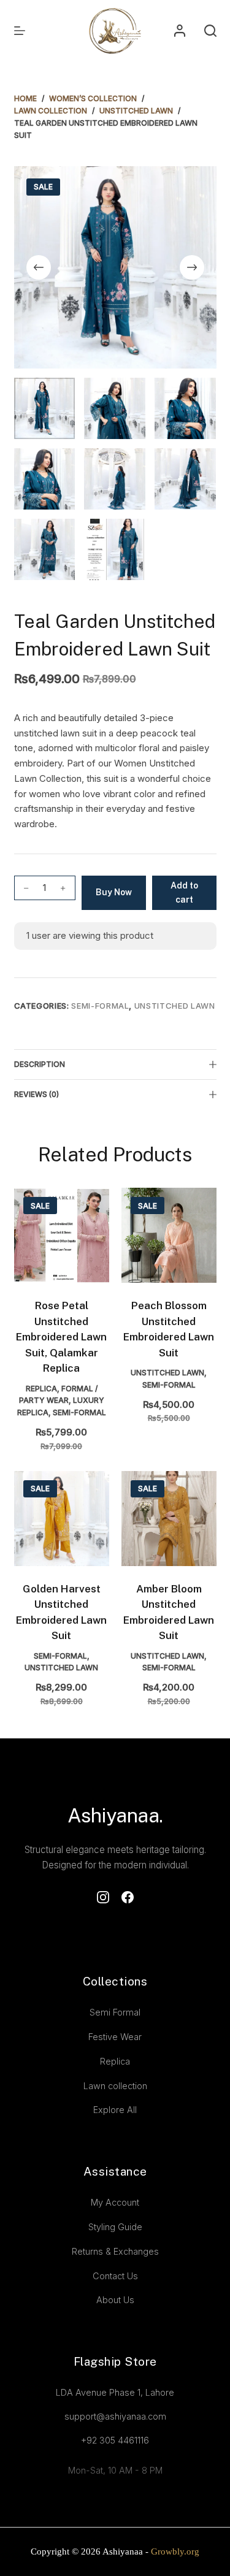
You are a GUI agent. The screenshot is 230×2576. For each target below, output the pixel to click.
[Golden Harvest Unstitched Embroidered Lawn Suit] (62, 1519)
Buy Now (114, 892)
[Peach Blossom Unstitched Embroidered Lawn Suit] (169, 1235)
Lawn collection (115, 2086)
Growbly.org (174, 2551)
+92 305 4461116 (115, 2440)
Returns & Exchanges (115, 2251)
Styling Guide (115, 2227)
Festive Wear (115, 2037)
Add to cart (184, 892)
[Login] (180, 31)
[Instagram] (103, 1897)
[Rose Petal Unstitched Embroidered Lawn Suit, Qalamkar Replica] (62, 1235)
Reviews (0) (36, 1094)
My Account (115, 2202)
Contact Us (115, 2276)
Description (40, 1064)
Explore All (115, 2110)
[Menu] (20, 31)
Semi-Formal (100, 1006)
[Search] (210, 31)
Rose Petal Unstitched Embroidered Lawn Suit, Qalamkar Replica (61, 1337)
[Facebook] (128, 1897)
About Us (115, 2300)
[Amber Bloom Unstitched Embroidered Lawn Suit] (169, 1519)
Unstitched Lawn (175, 1006)
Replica (41, 1389)
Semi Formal (115, 2012)
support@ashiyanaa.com (115, 2416)
